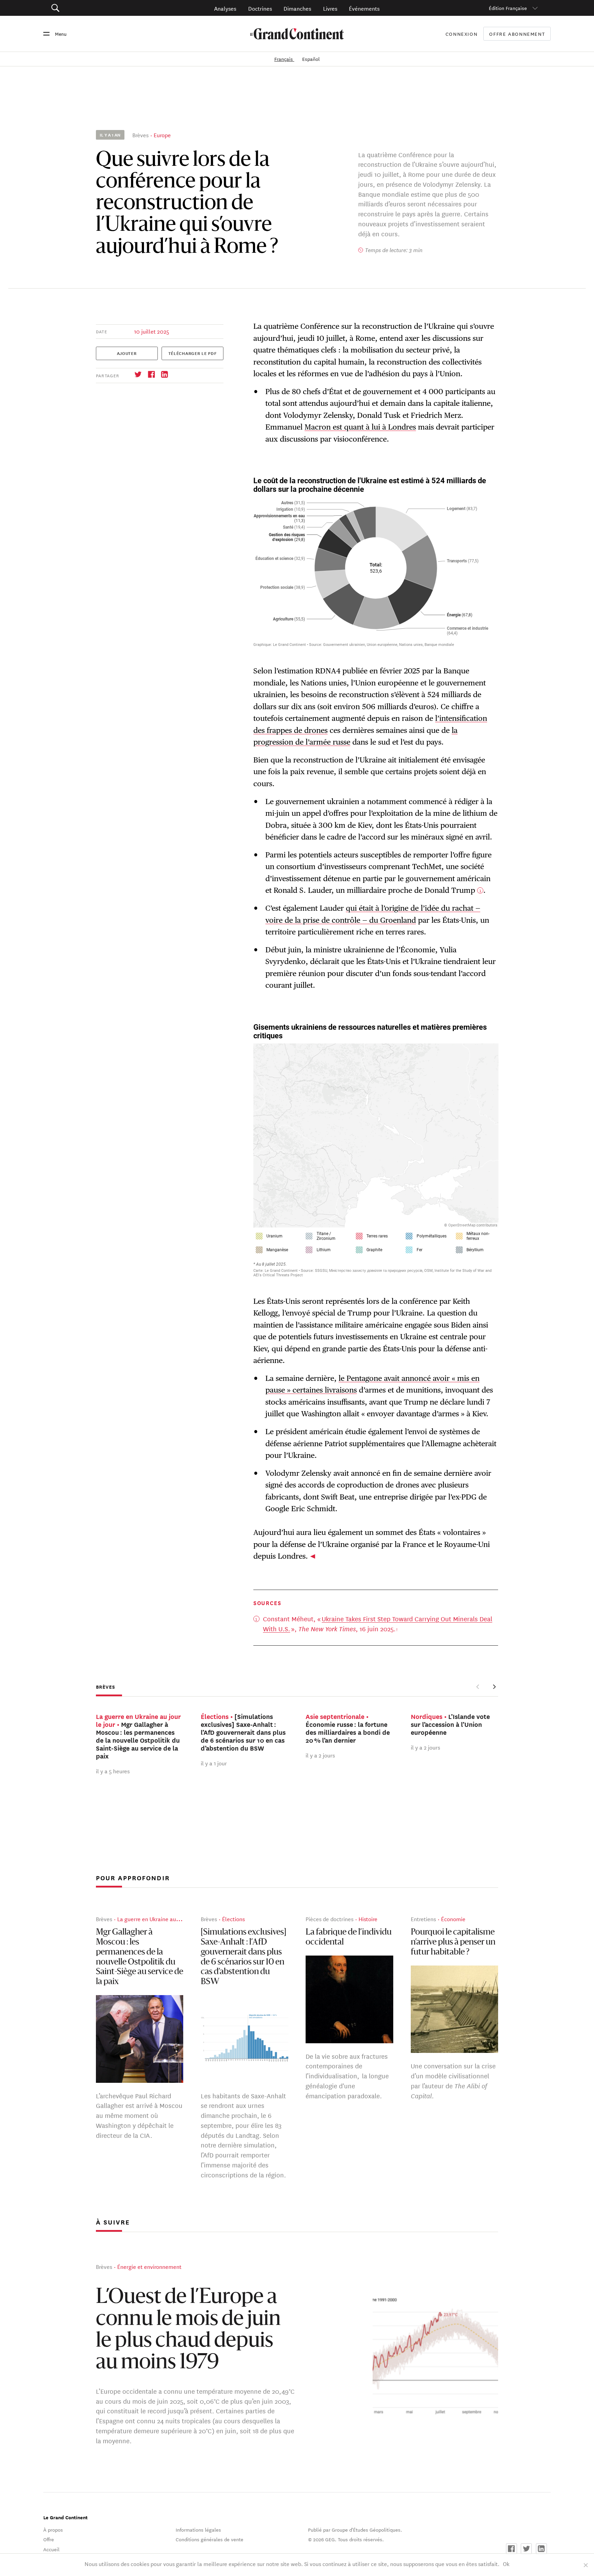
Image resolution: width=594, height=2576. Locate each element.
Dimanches (297, 8)
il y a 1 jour (214, 1763)
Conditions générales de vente (210, 2539)
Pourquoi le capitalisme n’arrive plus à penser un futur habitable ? (453, 1942)
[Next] (494, 1687)
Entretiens (423, 1919)
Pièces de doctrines (329, 1919)
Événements (364, 8)
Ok (506, 2563)
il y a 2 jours (320, 1755)
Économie (453, 1919)
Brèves (140, 135)
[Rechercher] (94, 8)
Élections (233, 1919)
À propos (53, 2530)
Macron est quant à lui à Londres (360, 427)
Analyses (225, 8)
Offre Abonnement (517, 34)
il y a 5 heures (113, 1771)
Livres (330, 8)
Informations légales (198, 2530)
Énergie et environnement (149, 2266)
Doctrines (260, 8)
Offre (49, 2539)
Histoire (368, 1919)
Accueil (51, 2549)
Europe (162, 135)
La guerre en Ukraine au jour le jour (161, 1919)
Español (311, 59)
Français (284, 59)
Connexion (462, 34)
